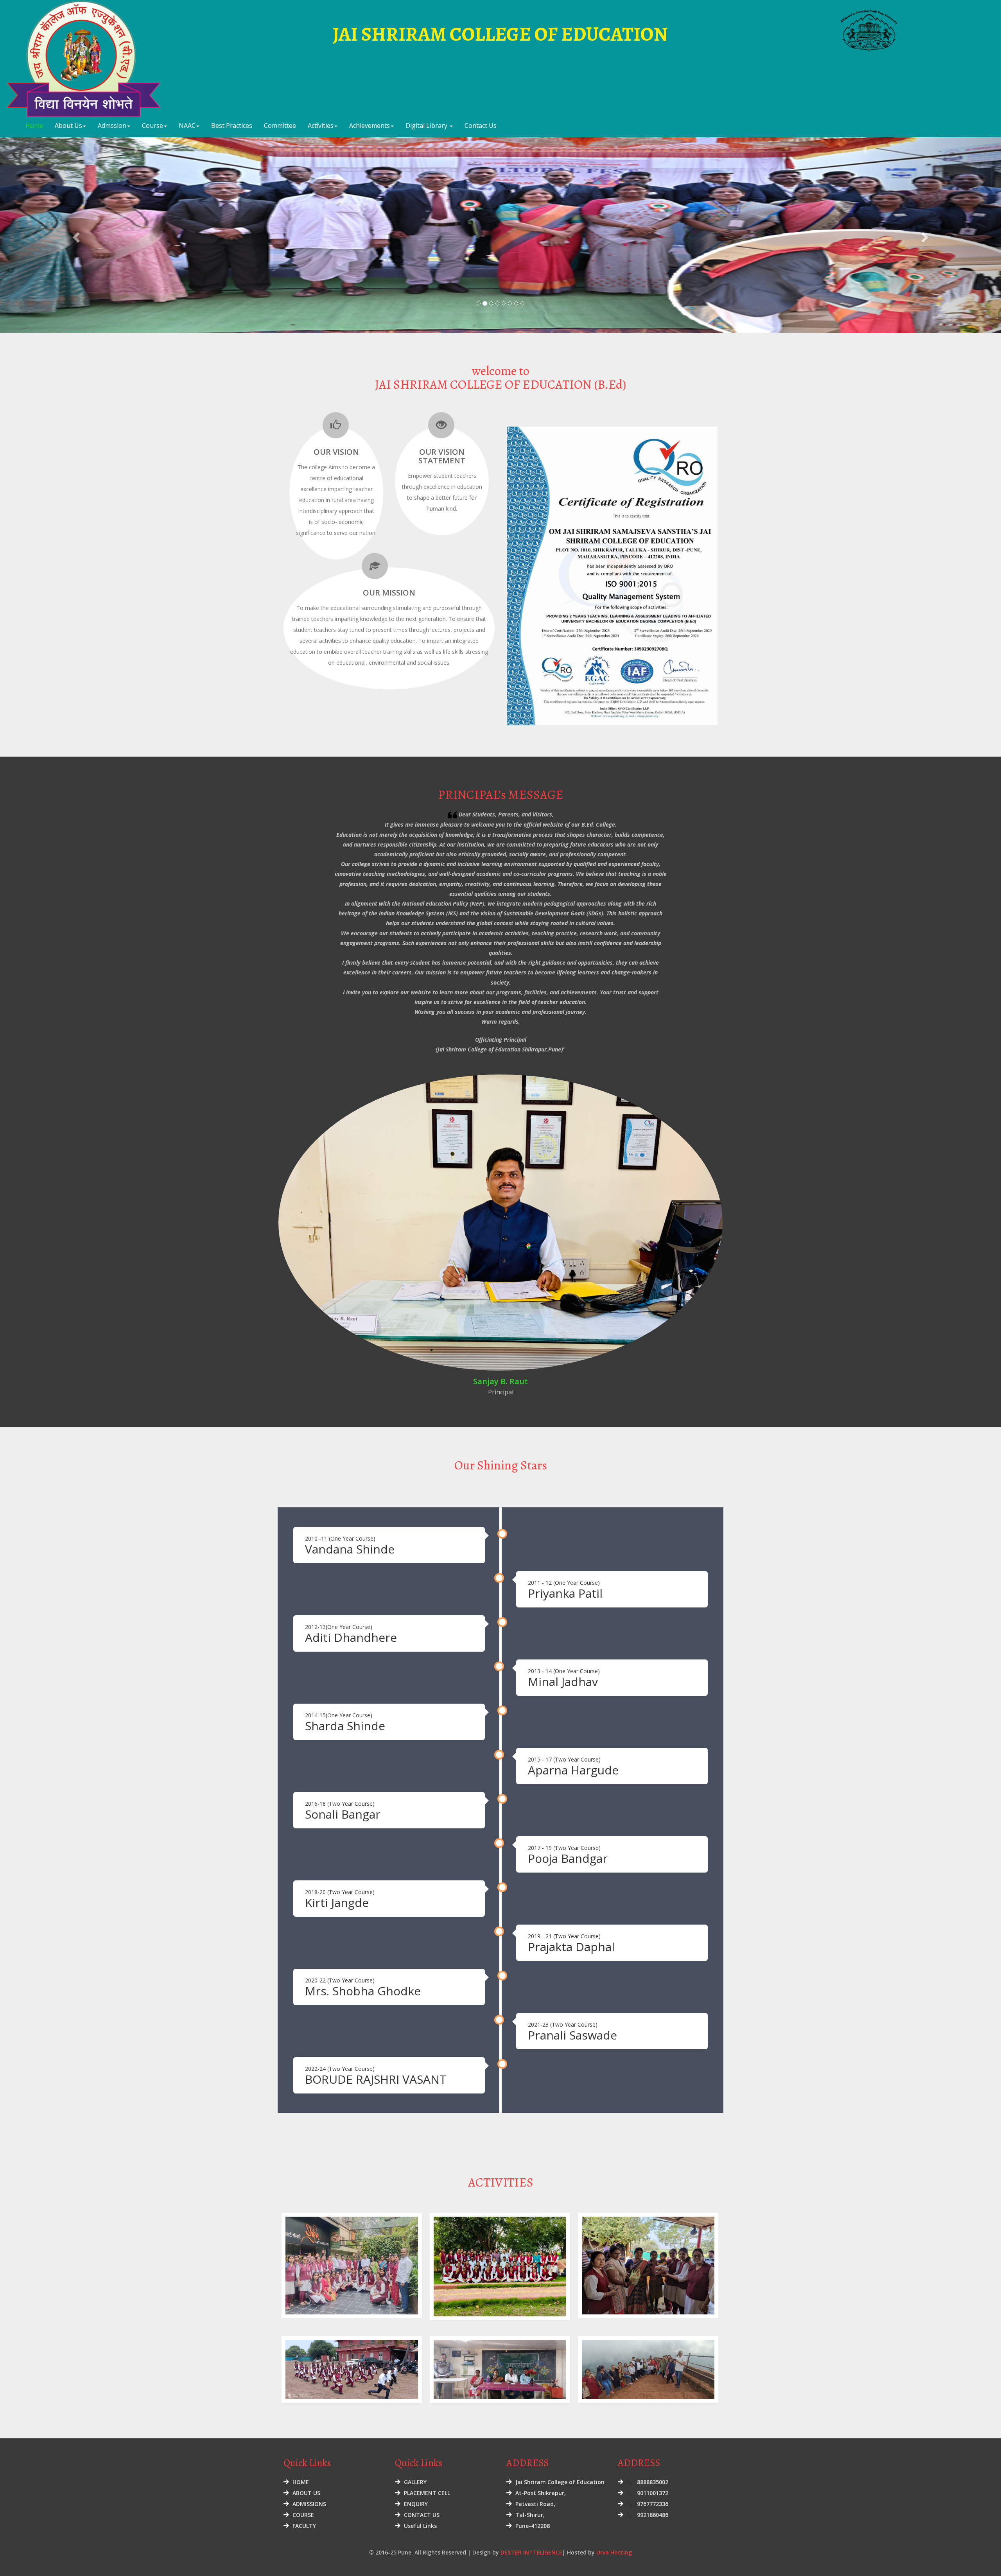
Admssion (112, 126)
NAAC (187, 126)
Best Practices (232, 126)
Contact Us (481, 126)
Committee (280, 126)
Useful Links (420, 2526)
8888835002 (653, 2482)
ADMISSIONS (309, 2504)
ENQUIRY (416, 2504)
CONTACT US (422, 2515)
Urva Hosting (614, 2552)
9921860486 (653, 2515)
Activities (321, 126)
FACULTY (304, 2526)
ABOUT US (306, 2493)
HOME (301, 2482)
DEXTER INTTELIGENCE (531, 2552)
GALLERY (415, 2482)
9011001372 (653, 2493)
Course (152, 126)
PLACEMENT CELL (427, 2493)
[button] (75, 235)
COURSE (303, 2515)
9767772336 (653, 2504)
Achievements (370, 126)
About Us (68, 126)
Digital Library (427, 126)
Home (34, 126)
